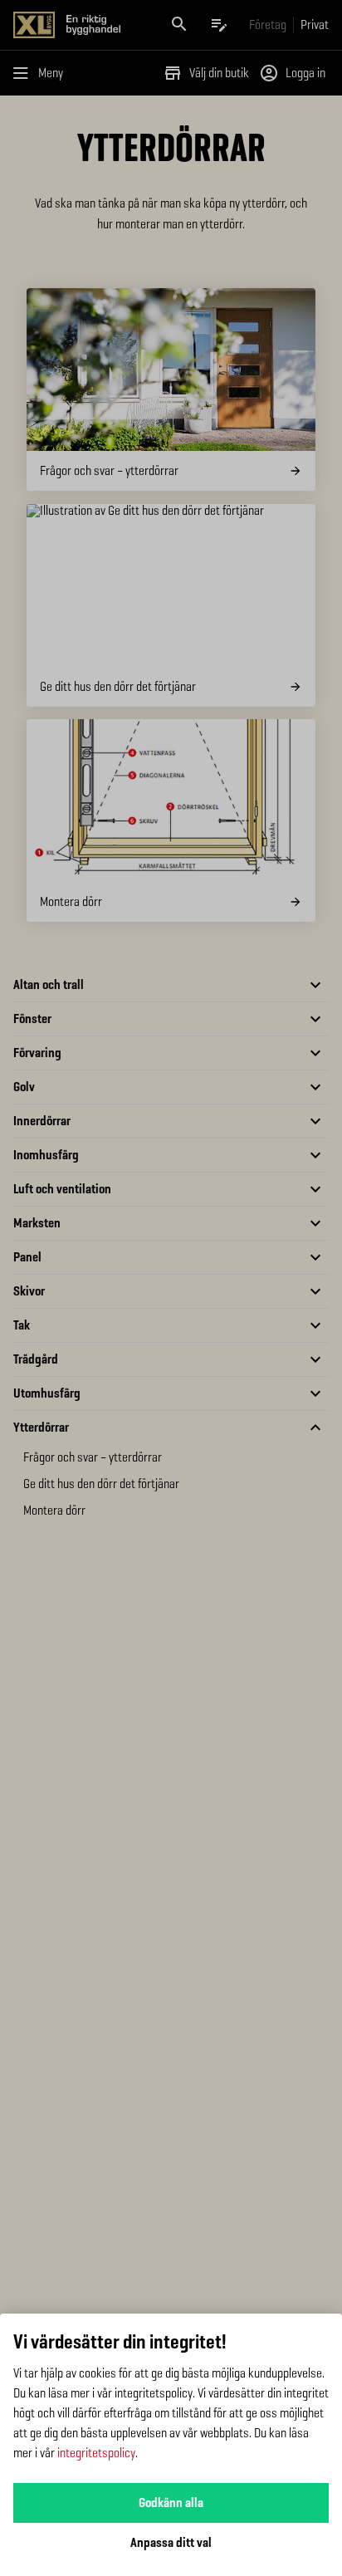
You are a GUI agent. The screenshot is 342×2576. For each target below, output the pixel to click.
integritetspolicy (96, 2453)
